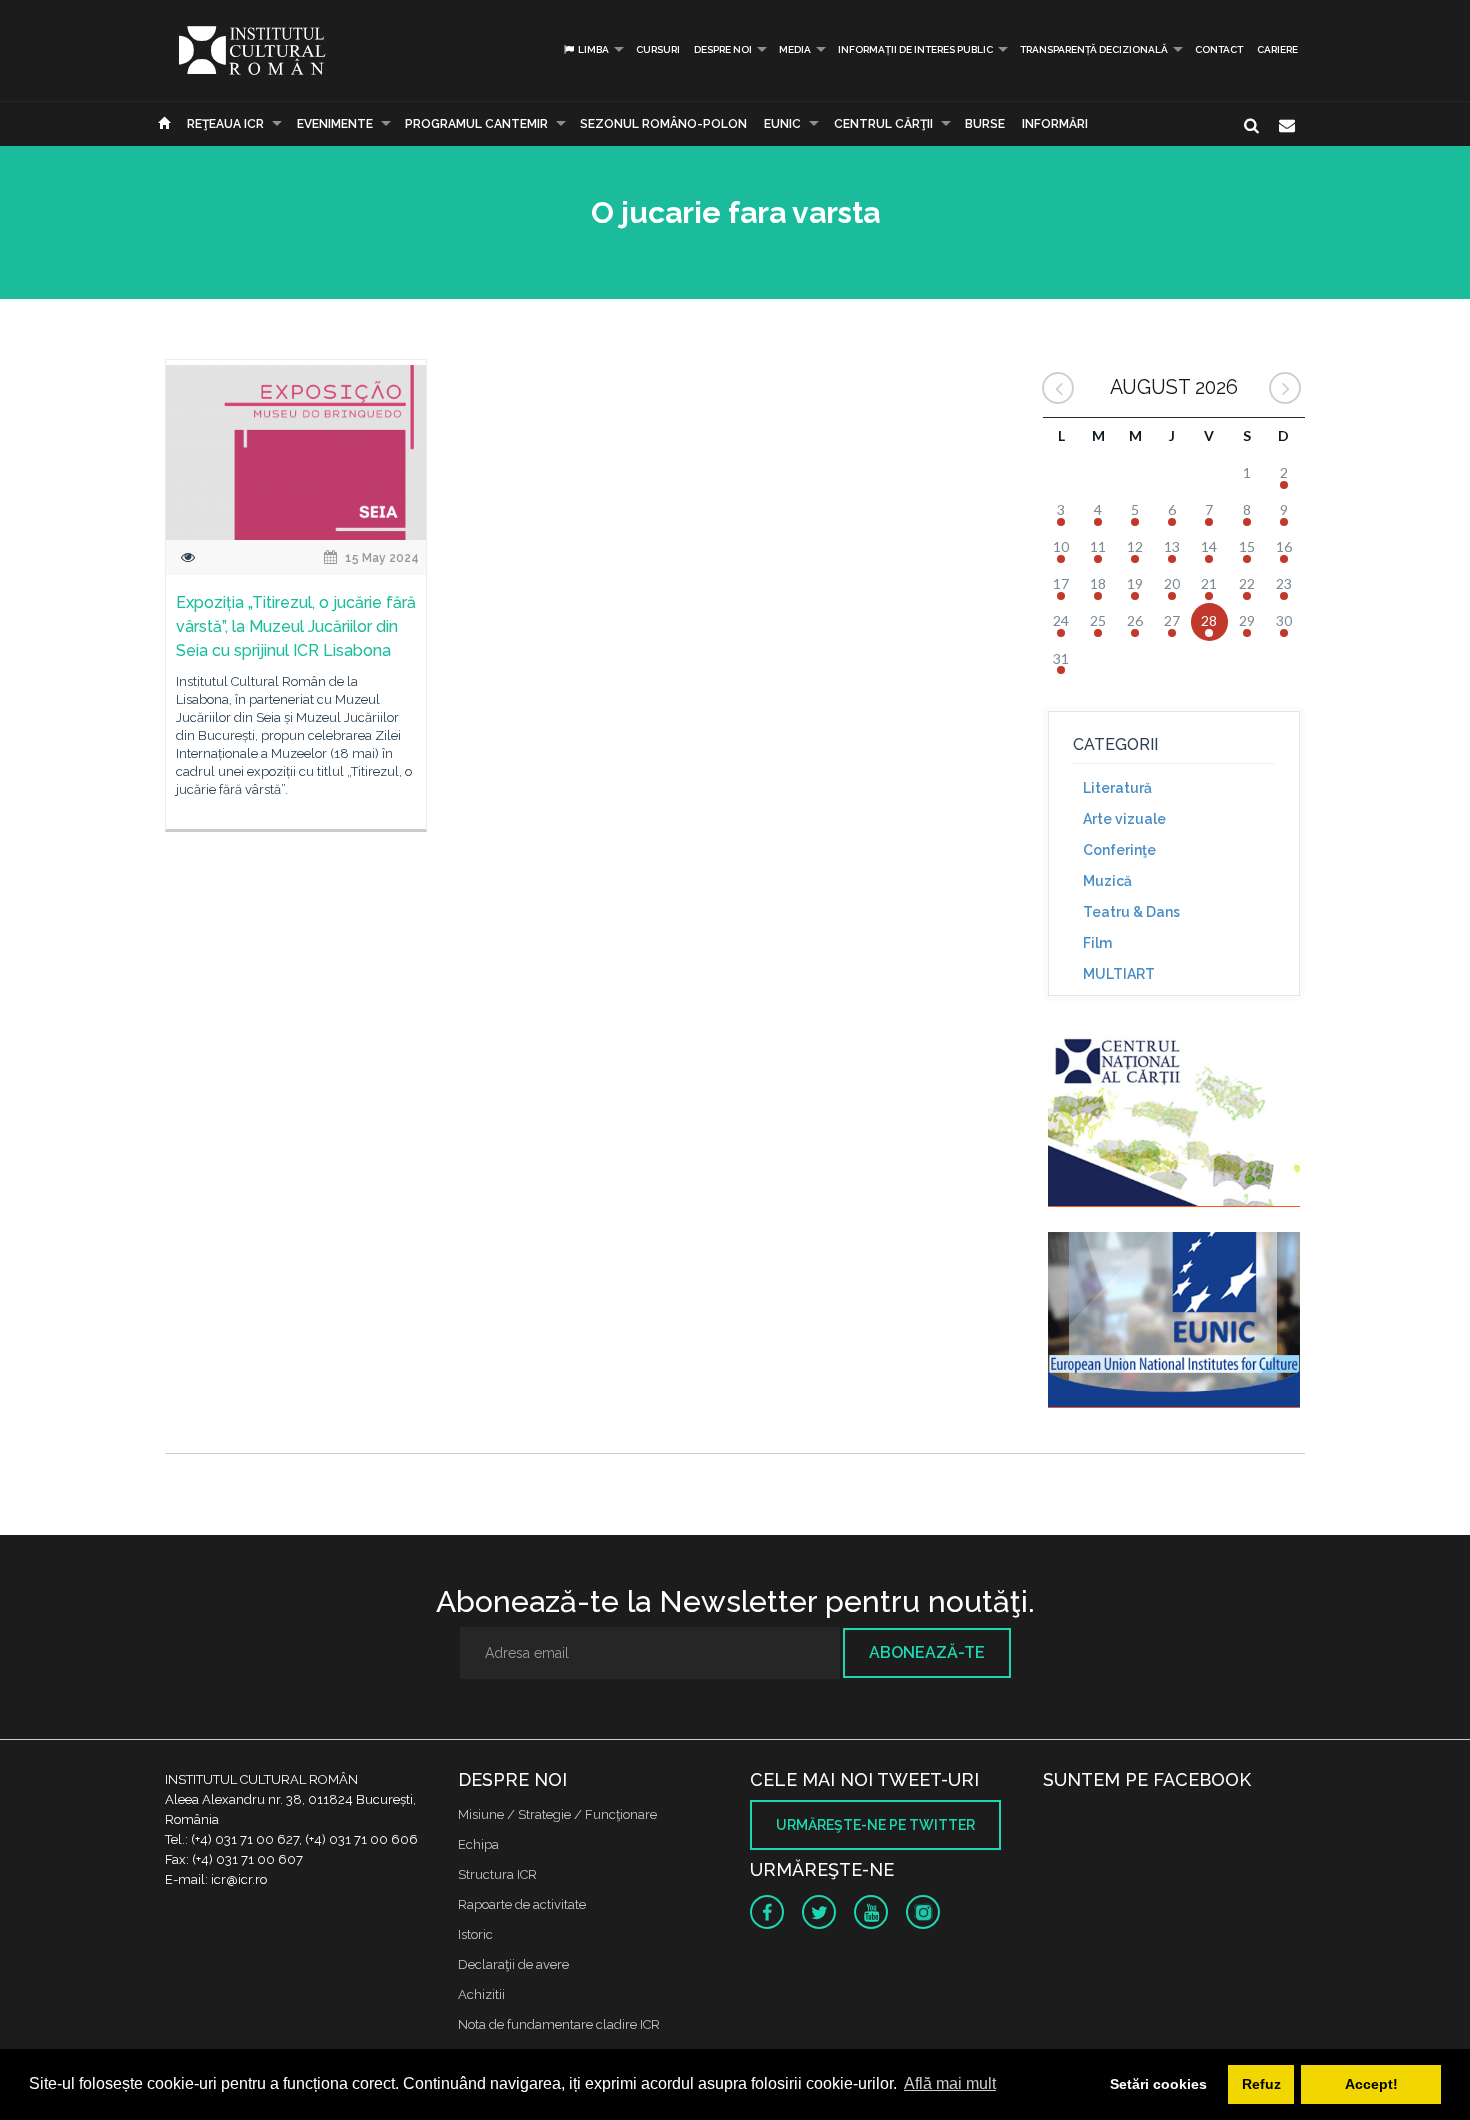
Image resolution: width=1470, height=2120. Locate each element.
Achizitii (481, 1994)
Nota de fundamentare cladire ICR (559, 2024)
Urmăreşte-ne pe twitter (875, 1825)
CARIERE (1277, 49)
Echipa (478, 1844)
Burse (985, 124)
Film (1097, 943)
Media (795, 49)
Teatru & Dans (1131, 912)
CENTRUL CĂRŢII (883, 124)
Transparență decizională (1094, 49)
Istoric (475, 1934)
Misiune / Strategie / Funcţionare (557, 1814)
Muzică (1107, 881)
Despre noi (723, 49)
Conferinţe (1119, 850)
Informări (1055, 124)
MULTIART (1119, 974)
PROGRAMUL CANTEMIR (476, 124)
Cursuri (658, 49)
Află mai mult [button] (950, 2083)
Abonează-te (927, 1652)
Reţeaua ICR (225, 124)
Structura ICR (497, 1874)
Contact (1219, 49)
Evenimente (335, 124)
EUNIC (782, 124)
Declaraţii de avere (513, 1964)
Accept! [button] (1371, 2084)
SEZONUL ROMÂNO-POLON (663, 124)
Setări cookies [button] (1158, 2084)
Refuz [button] (1261, 2084)
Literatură (1117, 788)
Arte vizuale (1124, 819)
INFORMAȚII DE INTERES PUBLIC (915, 49)
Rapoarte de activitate (522, 1904)
